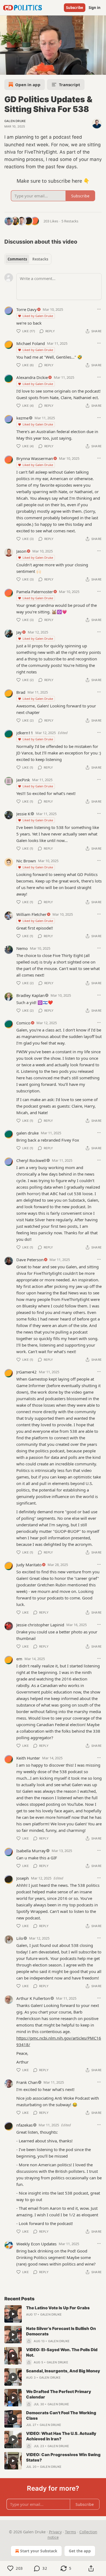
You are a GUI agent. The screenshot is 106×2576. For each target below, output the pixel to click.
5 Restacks (70, 221)
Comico (23, 1023)
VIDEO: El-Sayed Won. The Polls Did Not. (62, 2352)
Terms (71, 2532)
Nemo (22, 948)
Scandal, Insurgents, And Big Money (63, 2371)
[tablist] (28, 259)
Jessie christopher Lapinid (40, 1625)
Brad (21, 692)
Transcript (70, 85)
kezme (22, 418)
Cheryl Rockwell (31, 1160)
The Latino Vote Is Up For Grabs (58, 2308)
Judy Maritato (29, 1565)
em (19, 1659)
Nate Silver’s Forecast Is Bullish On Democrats (61, 2331)
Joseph (23, 1878)
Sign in (95, 8)
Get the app (80, 2551)
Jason (21, 551)
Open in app (28, 85)
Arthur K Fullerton (33, 1998)
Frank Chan (27, 2082)
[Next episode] (18, 69)
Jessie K (23, 814)
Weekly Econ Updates (36, 2244)
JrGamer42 (26, 1372)
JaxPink (23, 780)
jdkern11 (25, 733)
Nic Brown (26, 861)
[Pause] (6, 69)
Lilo (20, 1938)
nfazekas (24, 2125)
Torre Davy (26, 309)
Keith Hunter (28, 1758)
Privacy (55, 2532)
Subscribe (75, 8)
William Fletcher (31, 914)
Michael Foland (31, 343)
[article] (53, 2314)
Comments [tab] (17, 259)
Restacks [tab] (40, 259)
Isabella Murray (31, 1851)
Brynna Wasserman (35, 458)
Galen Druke (15, 121)
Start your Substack (39, 2551)
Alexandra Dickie (32, 377)
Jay (19, 632)
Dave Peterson (30, 1260)
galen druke (27, 1133)
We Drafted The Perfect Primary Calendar (59, 2394)
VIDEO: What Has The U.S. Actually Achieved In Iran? (61, 2436)
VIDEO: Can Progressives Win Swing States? (63, 2457)
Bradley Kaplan (30, 995)
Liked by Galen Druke (38, 316)
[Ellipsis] (99, 309)
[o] (13, 2314)
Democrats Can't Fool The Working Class (61, 2415)
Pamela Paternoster (35, 592)
